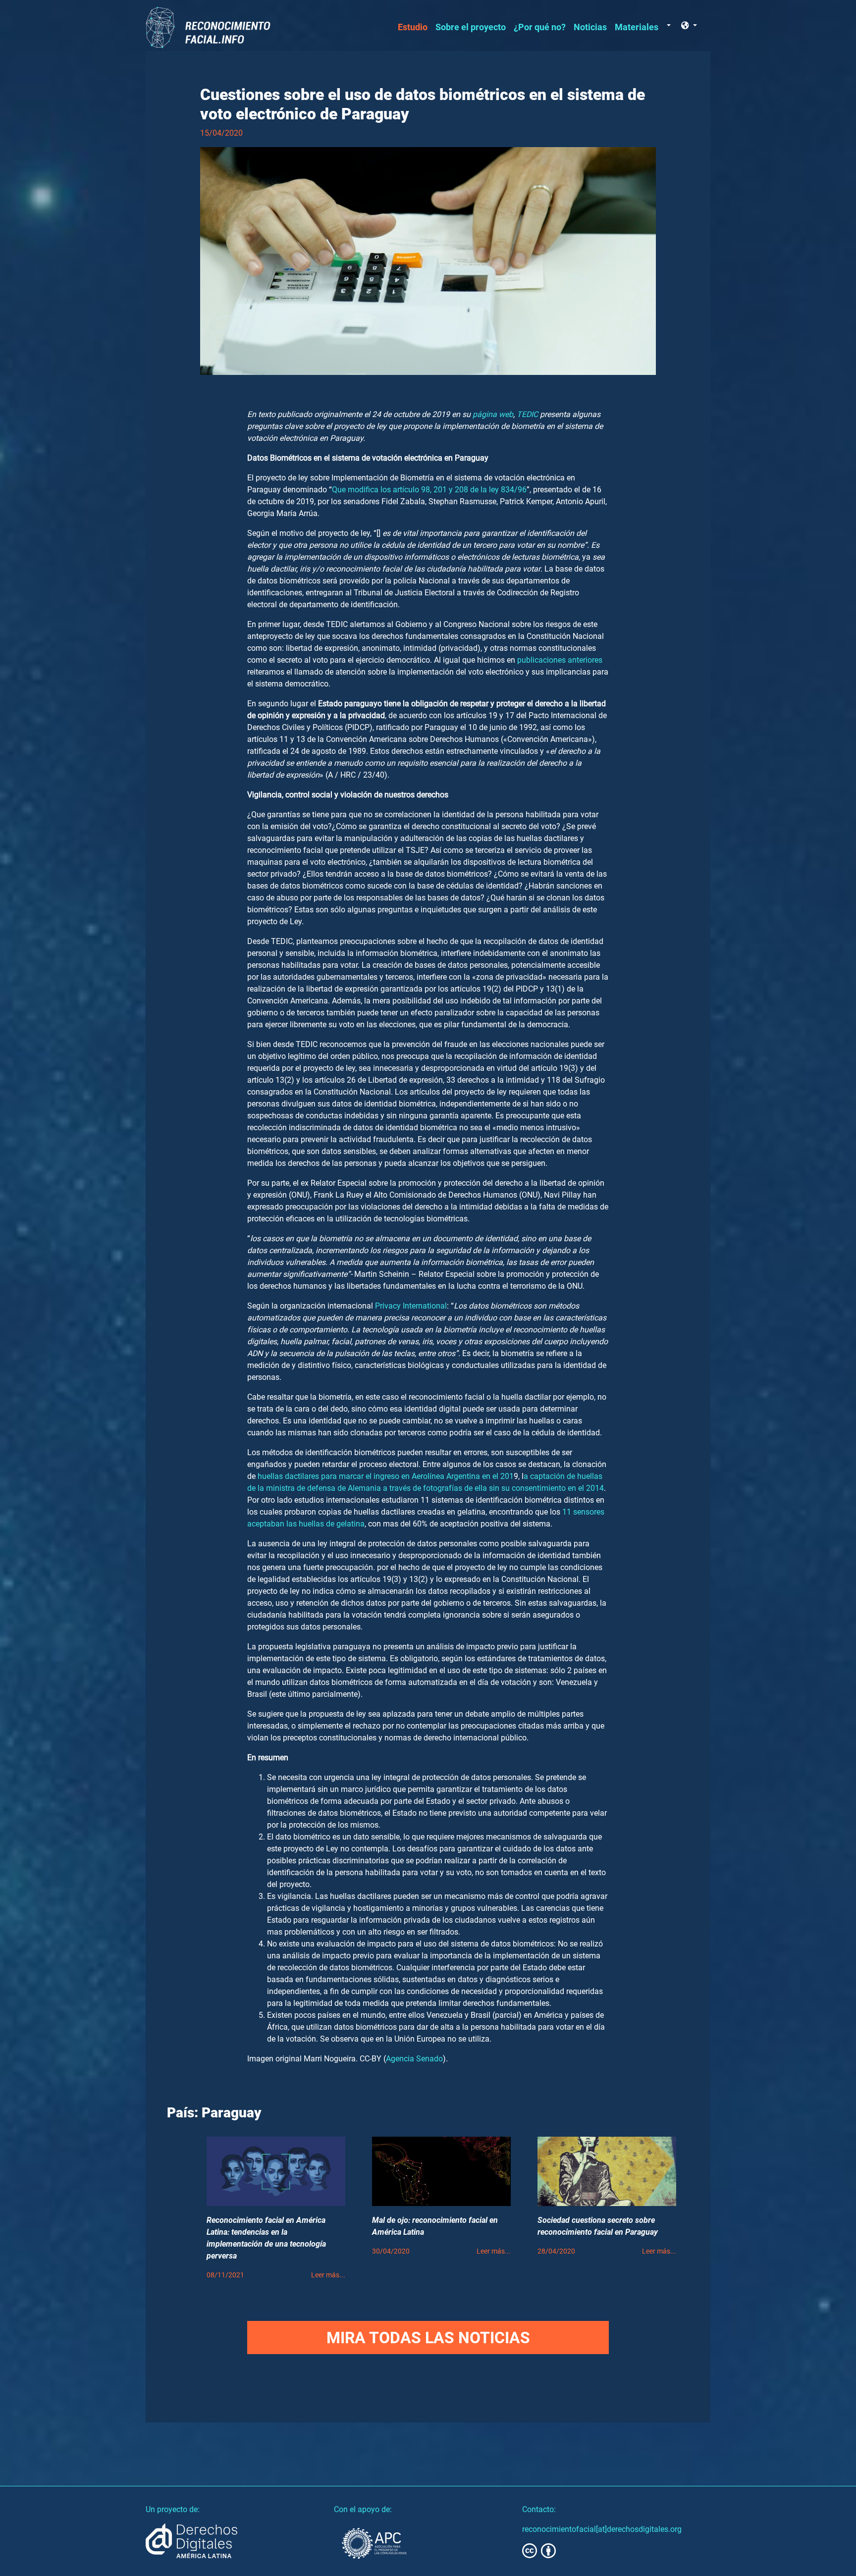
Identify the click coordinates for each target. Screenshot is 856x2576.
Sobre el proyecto (471, 27)
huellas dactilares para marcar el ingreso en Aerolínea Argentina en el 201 (385, 1476)
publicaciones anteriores (560, 660)
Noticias (590, 27)
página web (493, 414)
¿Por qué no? (540, 27)
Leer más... (328, 2275)
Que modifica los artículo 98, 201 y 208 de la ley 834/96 (429, 490)
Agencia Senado (414, 2059)
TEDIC (527, 414)
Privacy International (411, 1306)
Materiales (637, 27)
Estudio (413, 27)
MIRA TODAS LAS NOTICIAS (428, 2338)
